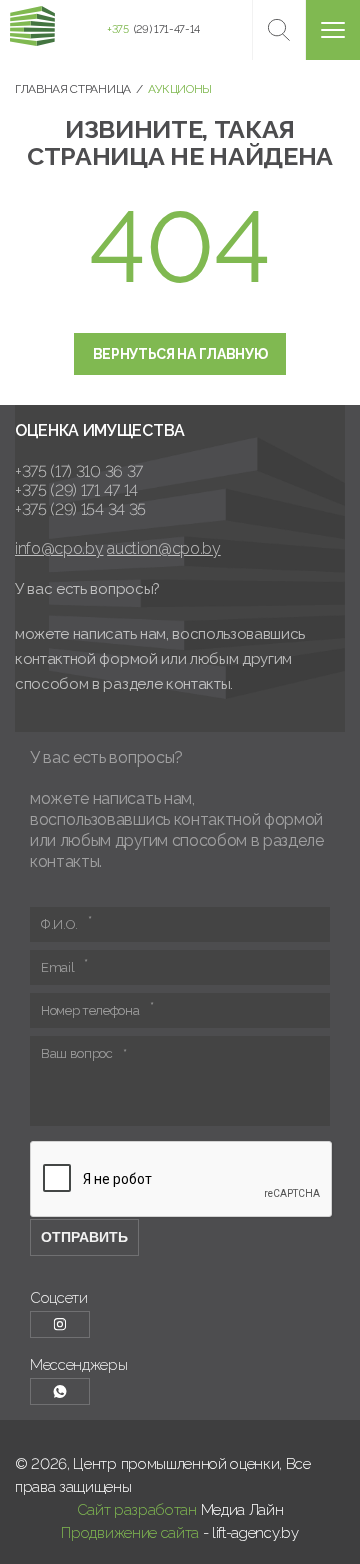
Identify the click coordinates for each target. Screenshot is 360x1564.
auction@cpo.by (164, 548)
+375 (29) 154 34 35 (80, 509)
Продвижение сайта (130, 1533)
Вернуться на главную (180, 354)
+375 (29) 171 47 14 (76, 490)
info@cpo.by (59, 548)
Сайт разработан (137, 1510)
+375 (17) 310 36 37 (79, 471)
